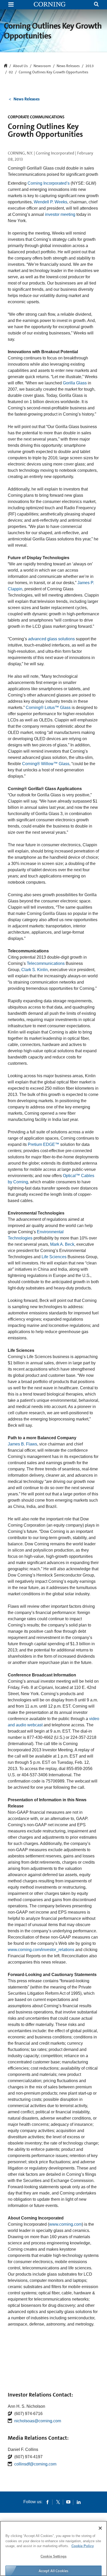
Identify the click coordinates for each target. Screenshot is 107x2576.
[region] (53, 2548)
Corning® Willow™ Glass (46, 764)
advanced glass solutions (51, 639)
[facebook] (48, 2502)
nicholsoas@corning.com (38, 2421)
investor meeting (60, 214)
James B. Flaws (22, 1444)
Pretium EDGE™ (44, 1144)
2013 (90, 66)
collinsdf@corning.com (35, 2464)
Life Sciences (54, 1257)
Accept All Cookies (54, 2571)
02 (11, 72)
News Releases (68, 66)
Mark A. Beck (62, 1244)
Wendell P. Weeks (51, 202)
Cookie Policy (83, 2546)
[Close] (100, 2528)
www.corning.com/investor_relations (41, 1950)
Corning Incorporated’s (49, 183)
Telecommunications (46, 963)
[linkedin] (79, 2502)
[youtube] (68, 2502)
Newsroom (42, 66)
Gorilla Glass (75, 383)
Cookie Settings (53, 2556)
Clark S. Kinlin (35, 970)
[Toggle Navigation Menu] (11, 5)
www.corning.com (65, 2224)
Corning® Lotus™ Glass (48, 708)
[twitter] (58, 2502)
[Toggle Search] (96, 5)
